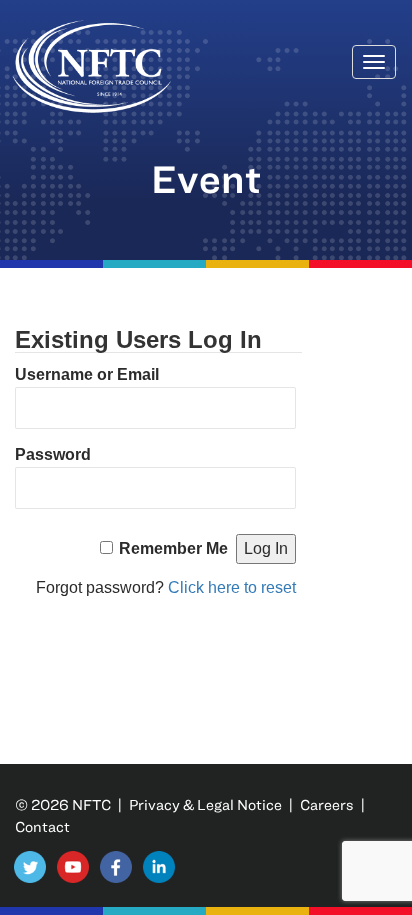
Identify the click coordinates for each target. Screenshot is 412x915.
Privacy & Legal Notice (205, 804)
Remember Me (173, 548)
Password (53, 454)
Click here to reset (232, 587)
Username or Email (87, 374)
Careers (327, 804)
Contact (42, 826)
